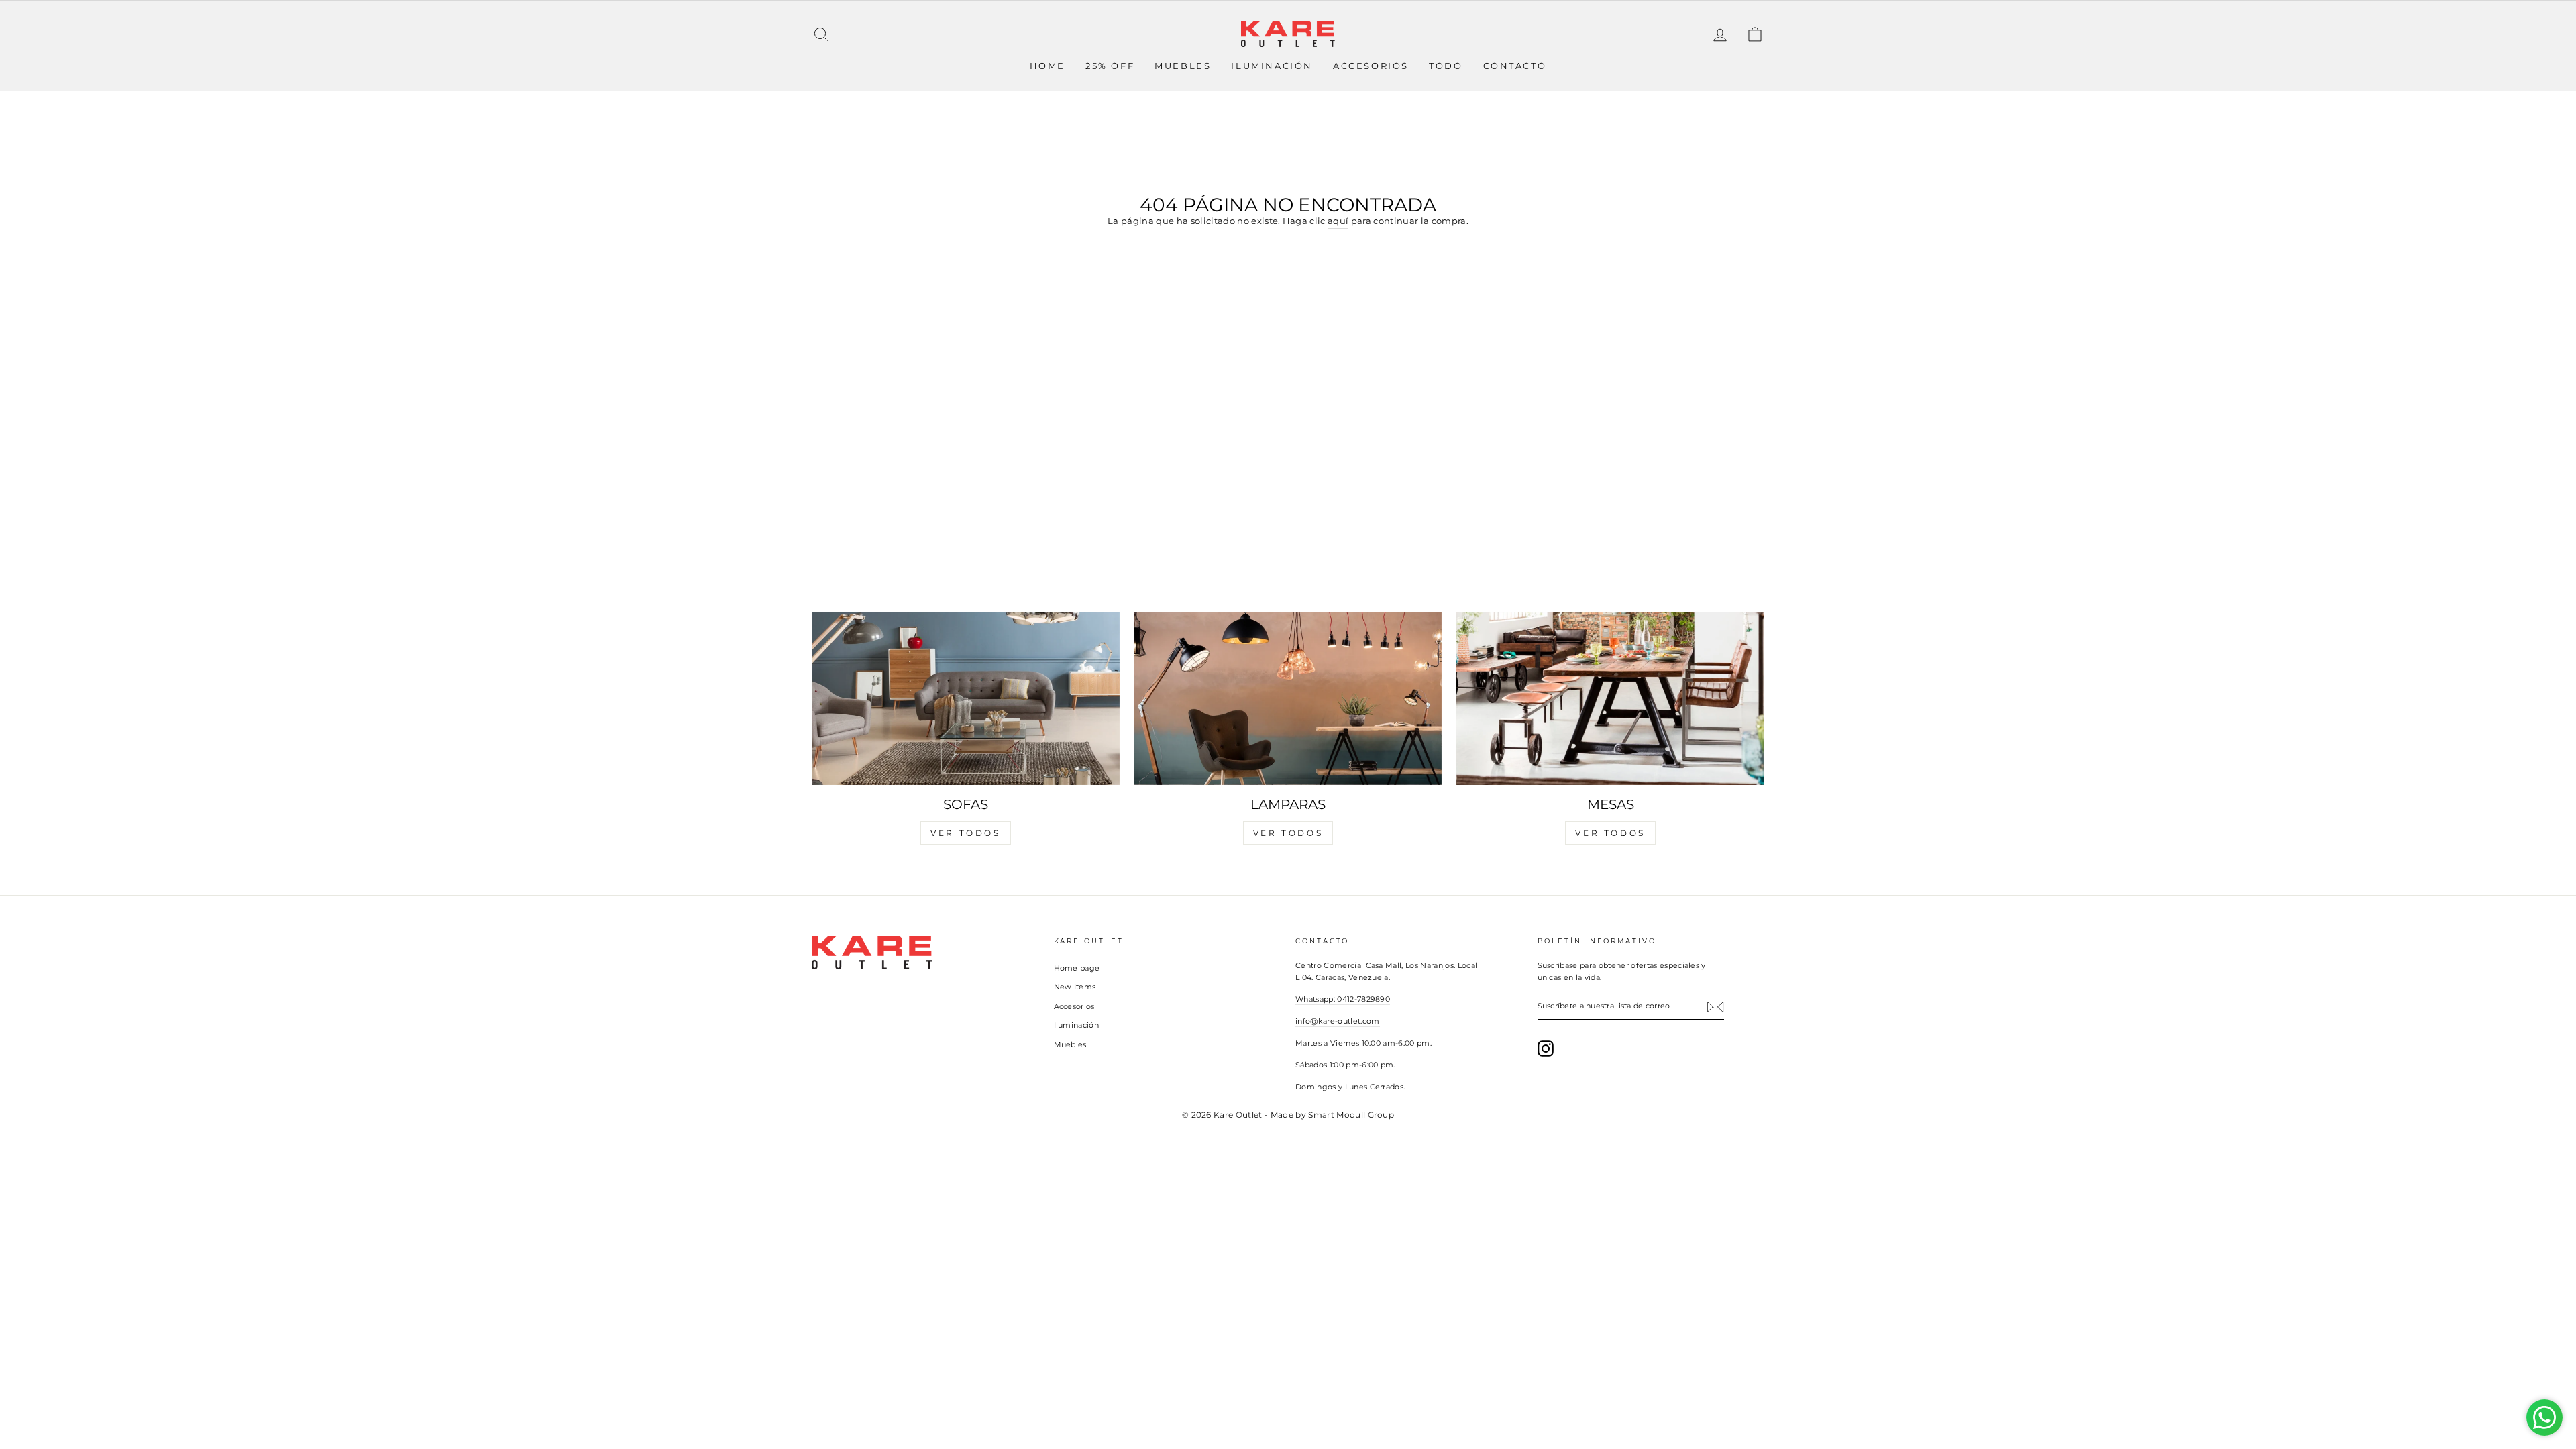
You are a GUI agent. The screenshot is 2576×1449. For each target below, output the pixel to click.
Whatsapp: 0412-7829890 (1343, 999)
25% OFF (1110, 66)
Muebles (1183, 66)
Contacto (1515, 66)
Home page (1077, 968)
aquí (1338, 221)
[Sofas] (966, 698)
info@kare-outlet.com (1338, 1021)
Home (1048, 66)
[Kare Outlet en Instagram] (1546, 1049)
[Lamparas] (1288, 698)
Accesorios (1371, 66)
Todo (1446, 66)
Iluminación (1272, 66)
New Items (1075, 987)
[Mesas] (1610, 698)
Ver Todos (965, 833)
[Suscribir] (1715, 1007)
